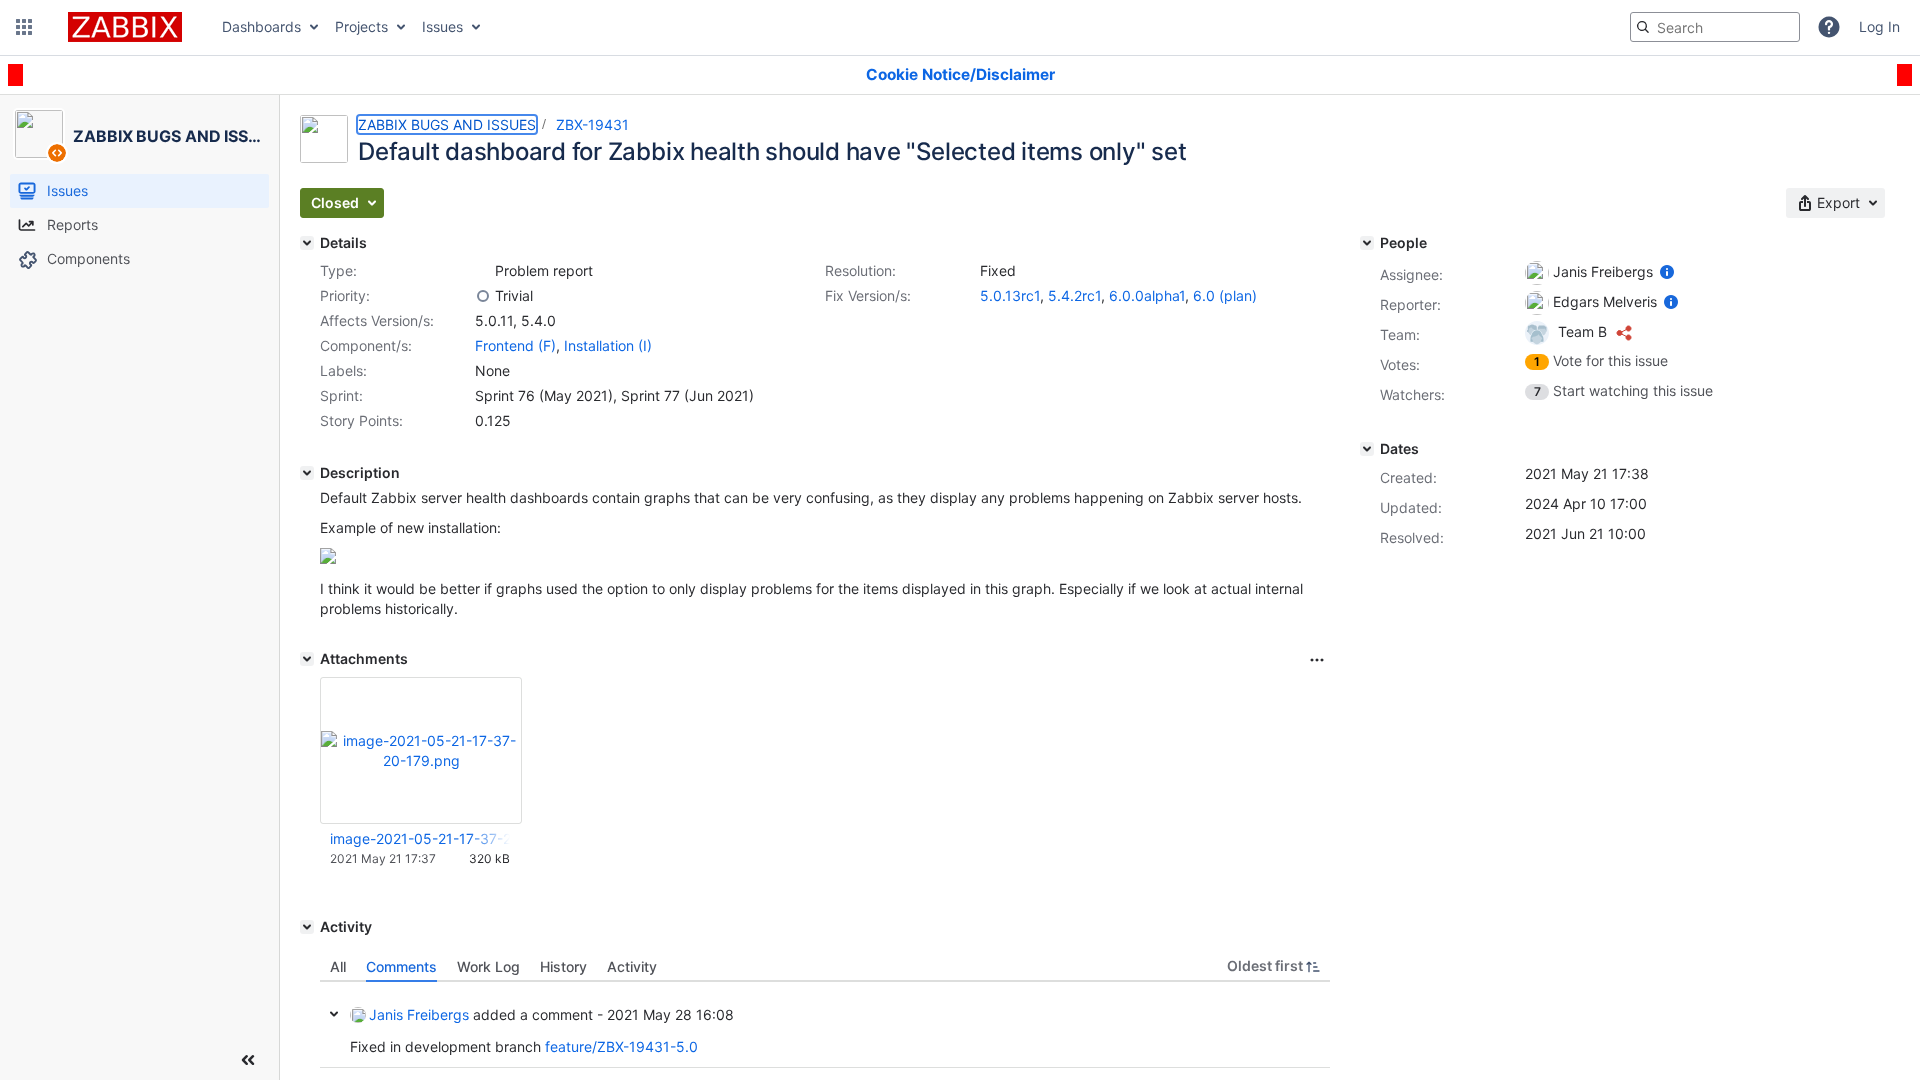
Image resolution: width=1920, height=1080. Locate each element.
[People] (1367, 243)
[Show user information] (1667, 271)
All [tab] (338, 966)
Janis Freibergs (419, 1014)
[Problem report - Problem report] (483, 271)
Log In (1879, 26)
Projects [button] (361, 26)
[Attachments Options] (1317, 660)
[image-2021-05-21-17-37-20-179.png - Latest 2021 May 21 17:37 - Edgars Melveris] (421, 750)
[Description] (307, 473)
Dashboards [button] (261, 26)
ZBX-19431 (592, 124)
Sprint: (341, 395)
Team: (1400, 334)
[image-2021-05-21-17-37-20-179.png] (328, 558)
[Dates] (1367, 449)
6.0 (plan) (1225, 295)
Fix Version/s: (868, 295)
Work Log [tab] (488, 966)
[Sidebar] (248, 1060)
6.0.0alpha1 (1147, 295)
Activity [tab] (632, 966)
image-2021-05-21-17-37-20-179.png (420, 838)
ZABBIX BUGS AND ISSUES (447, 124)
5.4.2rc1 (1074, 295)
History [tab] (563, 966)
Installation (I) (608, 345)
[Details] (307, 243)
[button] (24, 27)
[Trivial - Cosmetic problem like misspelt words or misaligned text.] (483, 296)
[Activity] (307, 927)
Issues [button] (442, 26)
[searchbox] (1715, 27)
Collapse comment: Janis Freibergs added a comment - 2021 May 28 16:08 (334, 1014)
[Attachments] (307, 659)
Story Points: (361, 420)
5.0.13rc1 (1010, 295)
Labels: (343, 370)
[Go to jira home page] (125, 27)
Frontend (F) (515, 345)
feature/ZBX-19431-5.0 (621, 1046)
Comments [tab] (401, 966)
